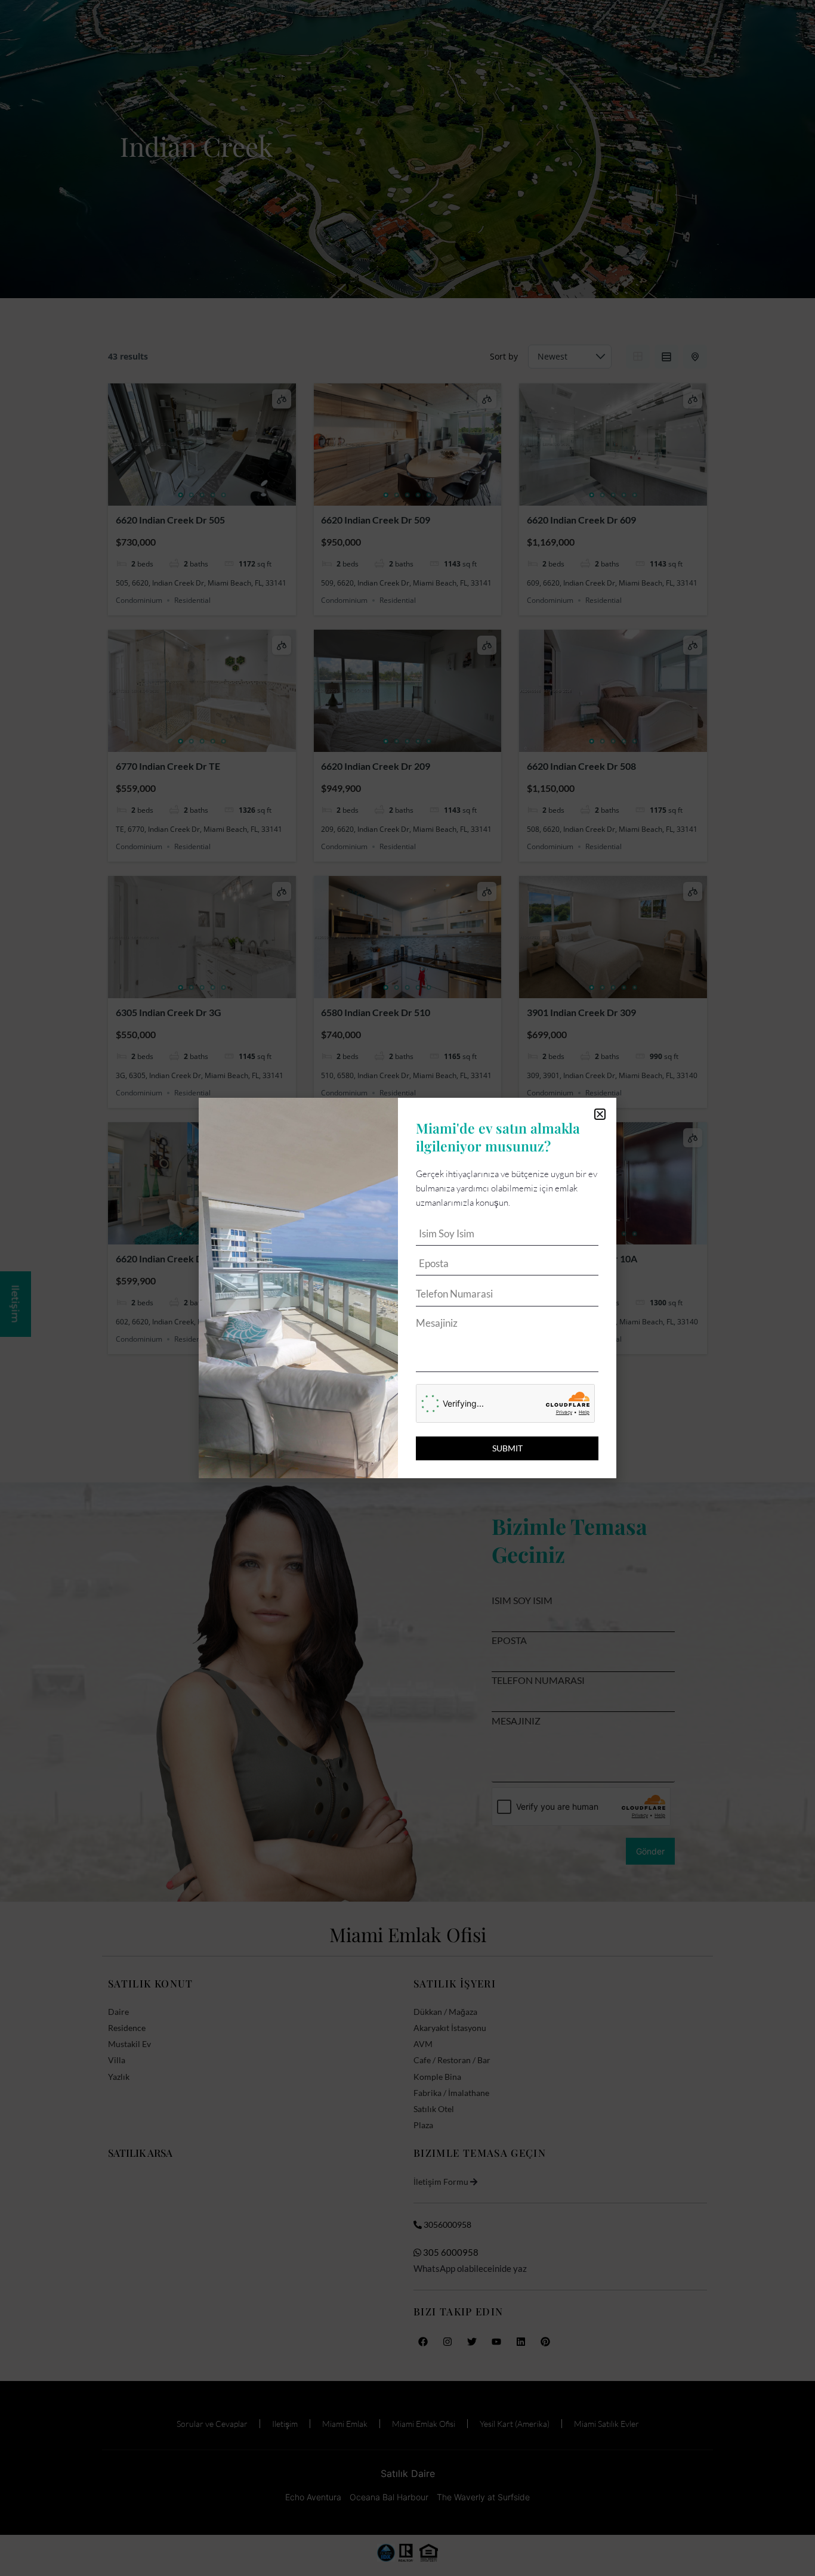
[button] (600, 1114)
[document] (407, 1288)
